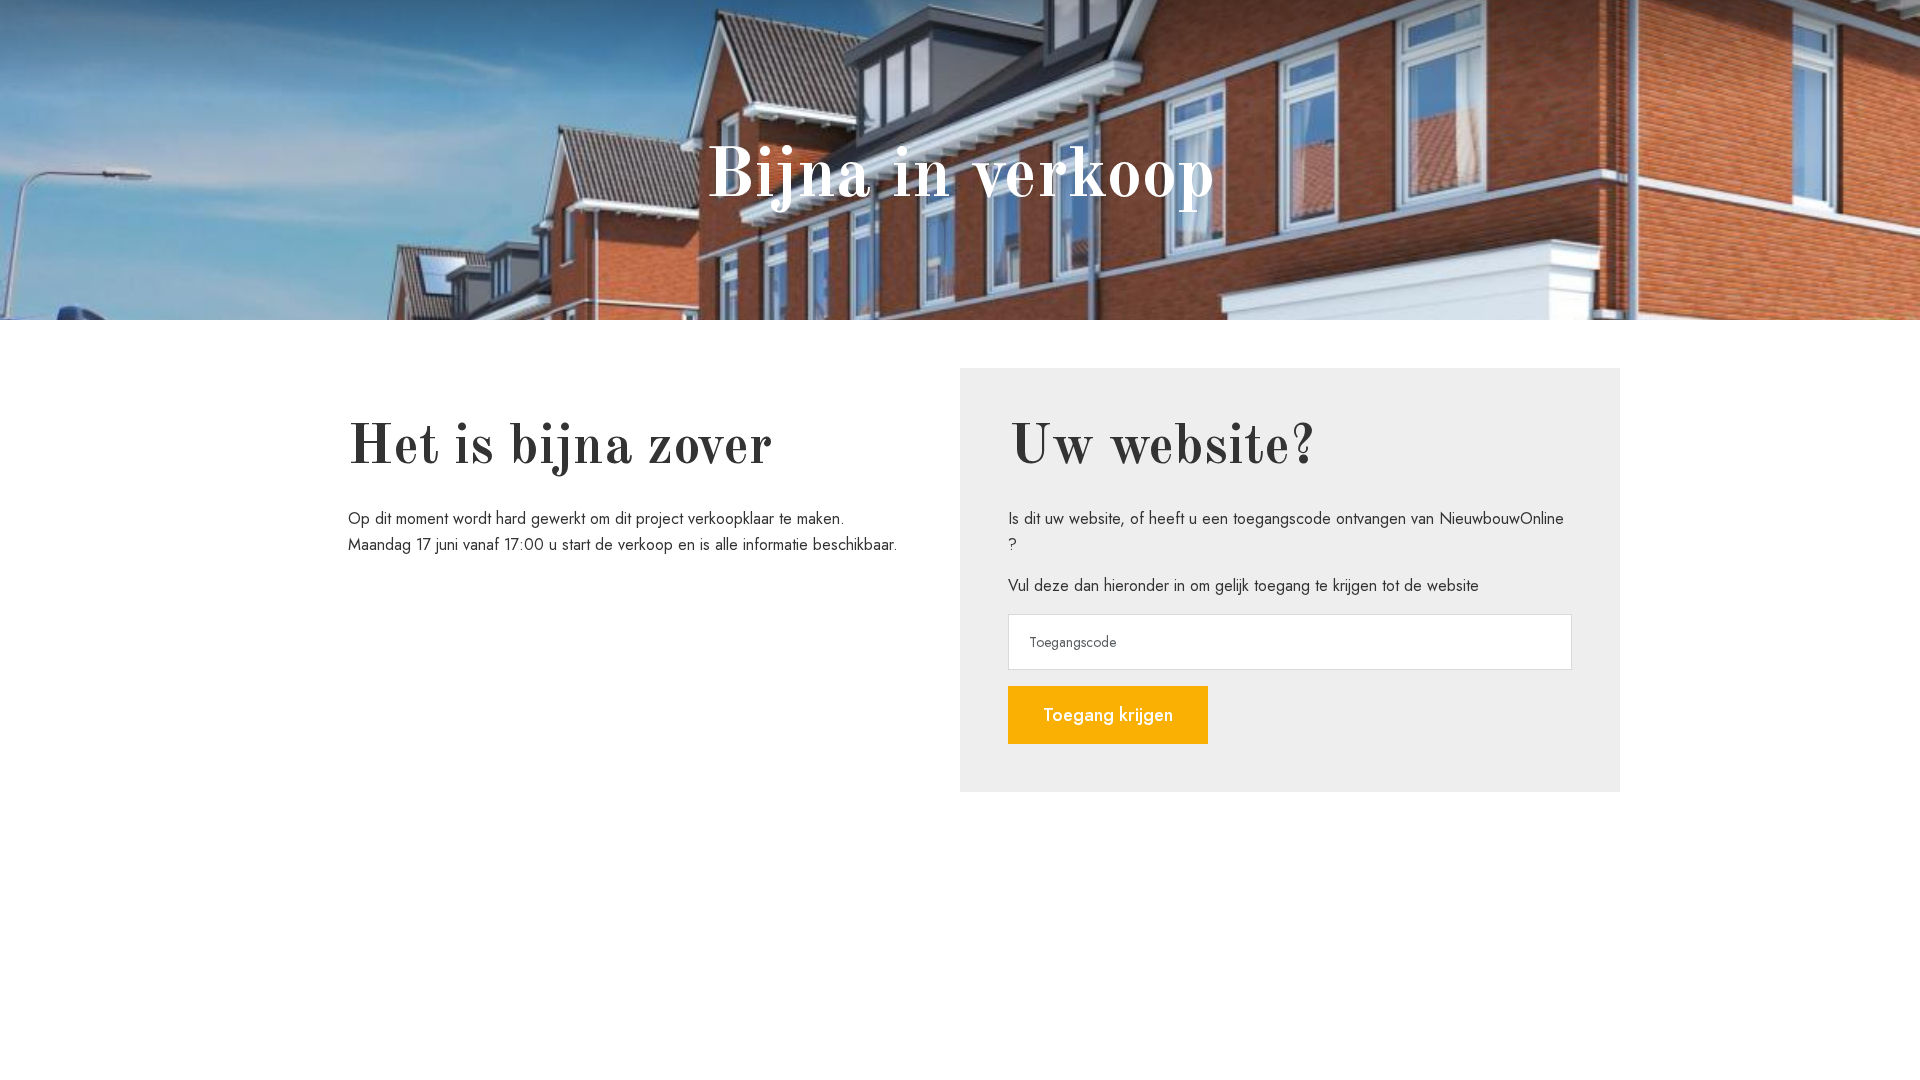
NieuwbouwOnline (1501, 518)
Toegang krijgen (1108, 715)
